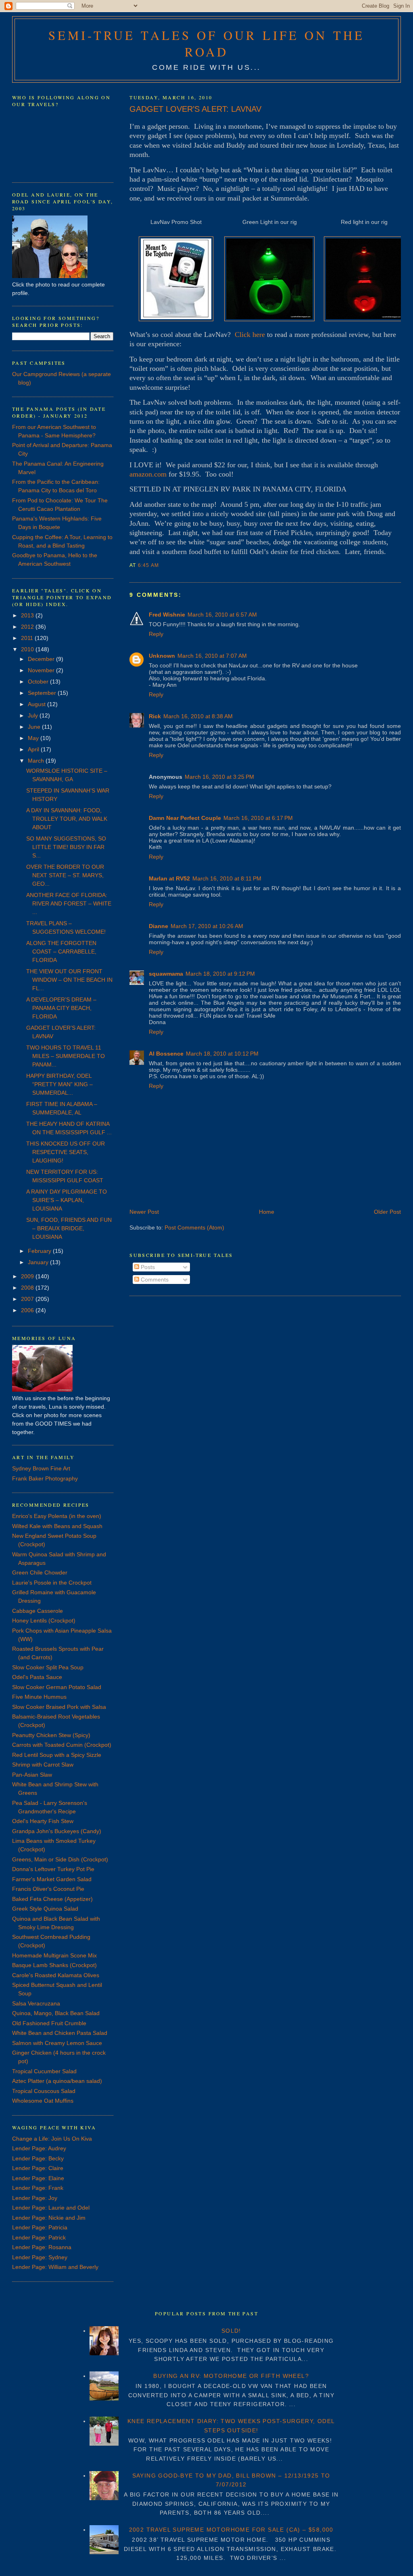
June (35, 727)
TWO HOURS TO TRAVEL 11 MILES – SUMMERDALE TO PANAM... (66, 1056)
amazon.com (148, 474)
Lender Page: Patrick (39, 2237)
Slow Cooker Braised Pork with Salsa (59, 1707)
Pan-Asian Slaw (32, 1775)
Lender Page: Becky (38, 2158)
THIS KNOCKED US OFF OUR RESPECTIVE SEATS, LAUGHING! (66, 1152)
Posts (147, 1267)
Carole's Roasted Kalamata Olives (56, 1975)
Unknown (162, 656)
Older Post (387, 1212)
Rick (155, 716)
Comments (154, 1280)
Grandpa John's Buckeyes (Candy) (57, 1831)
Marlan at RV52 (169, 878)
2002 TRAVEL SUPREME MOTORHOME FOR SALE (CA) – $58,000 (231, 2530)
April (34, 749)
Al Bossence (166, 1054)
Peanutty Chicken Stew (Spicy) (51, 1735)
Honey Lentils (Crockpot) (44, 1620)
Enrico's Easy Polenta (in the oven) (57, 1516)
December (42, 659)
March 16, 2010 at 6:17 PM (258, 818)
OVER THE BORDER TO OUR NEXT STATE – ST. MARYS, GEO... (65, 875)
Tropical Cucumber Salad (44, 2071)
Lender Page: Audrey (39, 2148)
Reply (156, 634)
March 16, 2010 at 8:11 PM (227, 878)
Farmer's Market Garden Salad (52, 1879)
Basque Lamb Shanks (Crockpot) (54, 1965)
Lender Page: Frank (38, 2188)
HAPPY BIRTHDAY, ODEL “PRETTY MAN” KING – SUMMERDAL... (59, 1084)
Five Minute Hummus (39, 1697)
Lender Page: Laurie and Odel (51, 2208)
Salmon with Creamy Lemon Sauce (57, 2043)
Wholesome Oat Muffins (43, 2101)
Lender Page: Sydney (40, 2257)
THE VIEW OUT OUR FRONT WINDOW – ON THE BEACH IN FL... (69, 980)
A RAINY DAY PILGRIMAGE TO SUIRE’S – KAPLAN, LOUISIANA (67, 1200)
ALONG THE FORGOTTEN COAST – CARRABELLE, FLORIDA (61, 951)
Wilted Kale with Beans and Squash (57, 1526)
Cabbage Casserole (38, 1611)
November (42, 670)
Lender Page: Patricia (40, 2227)
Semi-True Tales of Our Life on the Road (206, 44)
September (43, 693)
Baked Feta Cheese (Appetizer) (52, 1899)
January (39, 1262)
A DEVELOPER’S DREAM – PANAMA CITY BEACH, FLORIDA (61, 1008)
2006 (28, 1310)
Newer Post (144, 1212)
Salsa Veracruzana (36, 2003)
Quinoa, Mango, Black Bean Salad (56, 2013)
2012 (28, 627)
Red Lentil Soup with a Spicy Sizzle (57, 1755)
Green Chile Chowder (40, 1572)
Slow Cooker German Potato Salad (57, 1687)
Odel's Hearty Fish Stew (43, 1821)
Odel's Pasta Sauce (37, 1677)
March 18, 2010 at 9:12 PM (220, 974)
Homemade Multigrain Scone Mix (54, 1955)
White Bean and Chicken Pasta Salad (60, 2033)
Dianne (159, 926)
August (38, 704)
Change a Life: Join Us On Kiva (52, 2139)
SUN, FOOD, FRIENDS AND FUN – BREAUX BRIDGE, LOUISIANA (69, 1228)
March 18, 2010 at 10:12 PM (222, 1054)
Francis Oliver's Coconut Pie (48, 1889)
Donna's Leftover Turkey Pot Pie (53, 1869)
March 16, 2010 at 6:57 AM (222, 615)
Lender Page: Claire (38, 2168)
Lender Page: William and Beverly (55, 2267)
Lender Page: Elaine (38, 2178)
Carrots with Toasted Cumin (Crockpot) (62, 1745)
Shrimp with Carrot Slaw (43, 1765)
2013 (28, 615)
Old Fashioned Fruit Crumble (49, 2023)
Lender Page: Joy (35, 2198)
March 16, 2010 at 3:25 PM (219, 777)
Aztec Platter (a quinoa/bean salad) (57, 2081)
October (39, 682)
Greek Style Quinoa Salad (45, 1909)
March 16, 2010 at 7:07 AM (212, 656)
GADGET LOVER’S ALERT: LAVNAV (195, 109)
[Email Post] (162, 565)
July (34, 715)
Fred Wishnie (167, 615)
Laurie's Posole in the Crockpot (52, 1583)
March (37, 761)
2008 (28, 1288)
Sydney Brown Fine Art (41, 1468)
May (34, 738)
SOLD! (231, 2331)
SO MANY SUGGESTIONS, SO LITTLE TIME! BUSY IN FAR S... (66, 847)
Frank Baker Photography (45, 1478)
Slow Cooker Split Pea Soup (48, 1667)
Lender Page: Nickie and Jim (49, 2218)
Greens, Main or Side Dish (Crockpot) (60, 1859)
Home (267, 1212)
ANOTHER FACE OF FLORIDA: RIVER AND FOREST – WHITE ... (69, 903)
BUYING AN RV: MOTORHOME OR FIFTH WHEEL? (231, 2376)
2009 (28, 1276)
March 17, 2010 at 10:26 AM (207, 926)
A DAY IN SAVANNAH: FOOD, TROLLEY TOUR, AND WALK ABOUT (67, 819)
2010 (28, 649)
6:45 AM (148, 565)
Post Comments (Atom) (194, 1227)
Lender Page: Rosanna (42, 2247)
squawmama (166, 974)
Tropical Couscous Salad (44, 2091)
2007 (28, 1299)
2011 (28, 638)
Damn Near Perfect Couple (185, 818)
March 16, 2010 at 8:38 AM (198, 716)
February (40, 1251)
